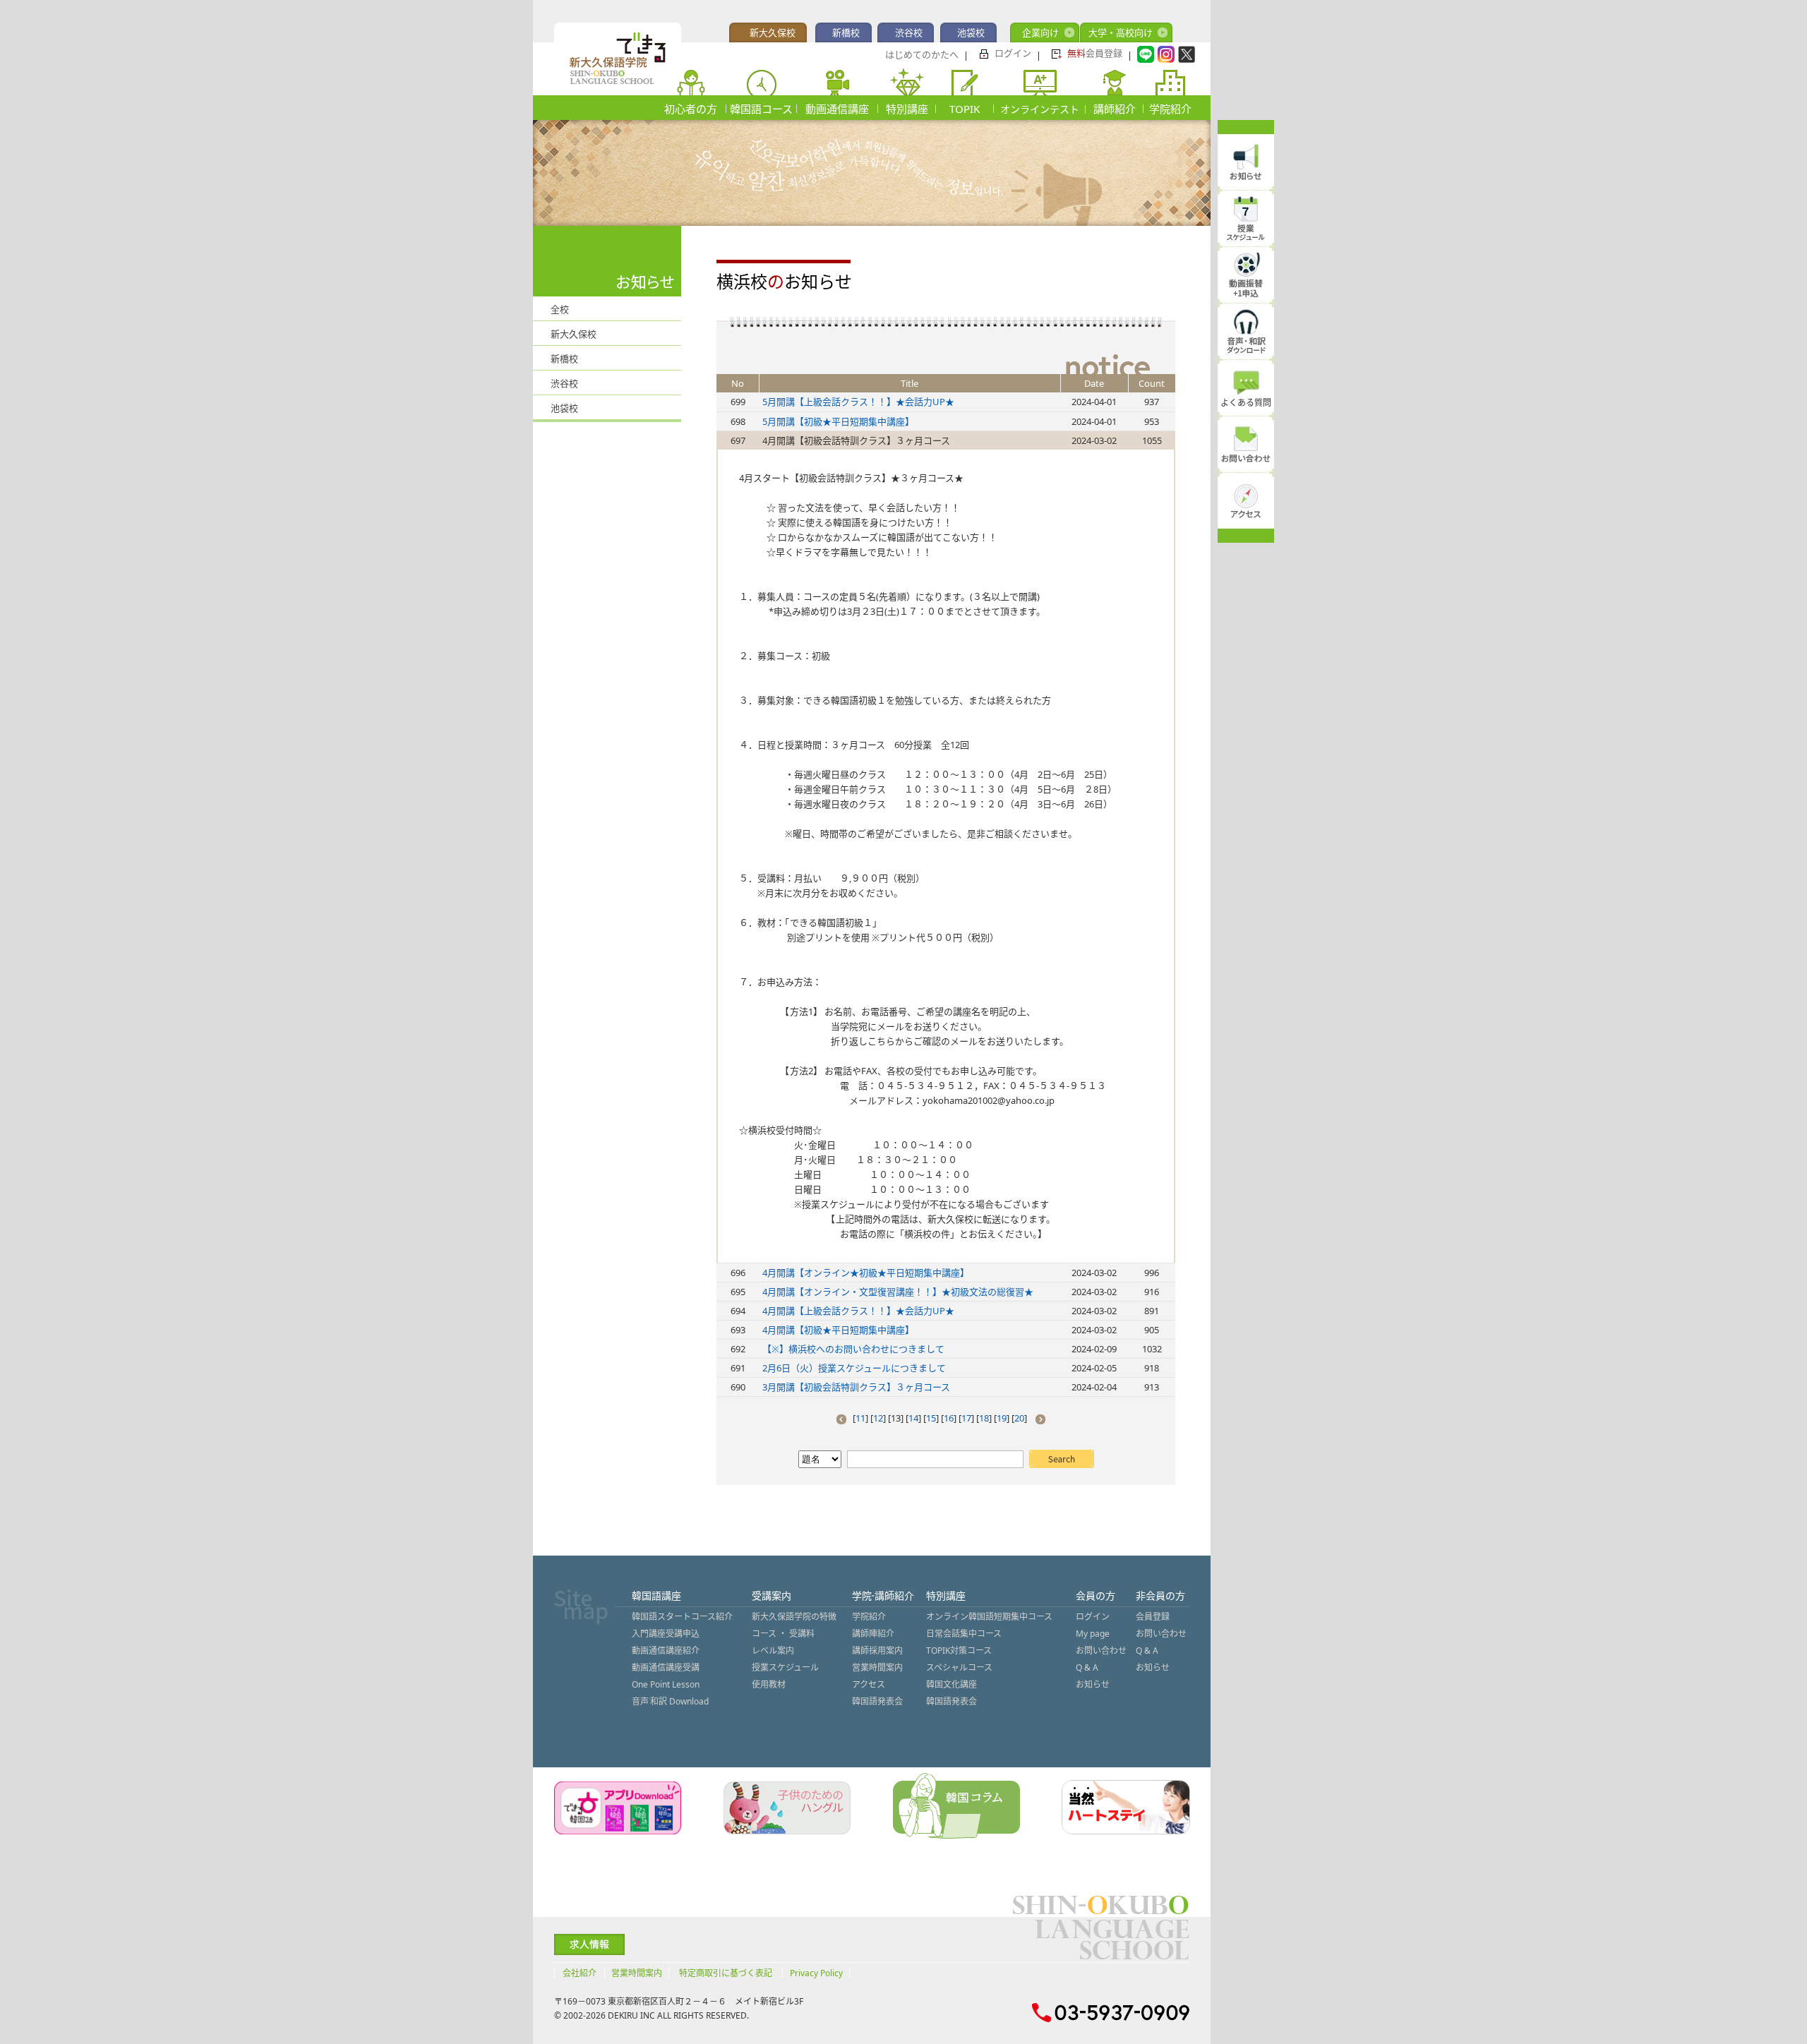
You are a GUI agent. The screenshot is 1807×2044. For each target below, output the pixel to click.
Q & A (1087, 1667)
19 (1002, 1418)
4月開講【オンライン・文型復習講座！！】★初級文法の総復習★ (898, 1292)
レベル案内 (773, 1651)
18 (984, 1418)
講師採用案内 (877, 1651)
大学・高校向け (1121, 32)
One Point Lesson (666, 1684)
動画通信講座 (837, 109)
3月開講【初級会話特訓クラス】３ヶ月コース (856, 1387)
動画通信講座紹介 (666, 1651)
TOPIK (965, 109)
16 (949, 1418)
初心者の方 (691, 109)
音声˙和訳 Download (670, 1701)
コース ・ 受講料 (783, 1634)
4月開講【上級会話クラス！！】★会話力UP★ (858, 1311)
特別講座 (907, 109)
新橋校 (846, 32)
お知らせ (1093, 1684)
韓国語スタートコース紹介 (682, 1617)
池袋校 (971, 32)
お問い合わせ (1101, 1651)
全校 (560, 309)
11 (860, 1418)
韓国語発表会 (877, 1701)
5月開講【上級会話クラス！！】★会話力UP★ (858, 402)
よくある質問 (1246, 403)
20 (1019, 1418)
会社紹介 (580, 1973)
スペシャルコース (959, 1667)
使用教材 (769, 1684)
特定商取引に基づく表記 (726, 1973)
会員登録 (1095, 53)
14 (913, 1418)
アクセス (869, 1684)
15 (931, 1418)
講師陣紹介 (873, 1634)
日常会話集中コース (964, 1634)
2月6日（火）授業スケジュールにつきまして (854, 1368)
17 (966, 1418)
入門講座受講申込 (666, 1634)
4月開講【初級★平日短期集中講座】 (838, 1330)
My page (1093, 1634)
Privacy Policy (816, 1973)
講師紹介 (1115, 109)
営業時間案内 (877, 1667)
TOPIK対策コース (959, 1651)
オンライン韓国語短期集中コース (989, 1617)
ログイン (1013, 53)
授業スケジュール (785, 1667)
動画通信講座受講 (666, 1667)
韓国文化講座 (951, 1684)
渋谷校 (909, 32)
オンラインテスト (1040, 109)
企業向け (1040, 32)
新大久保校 (773, 32)
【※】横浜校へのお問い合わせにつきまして (853, 1349)
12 (878, 1418)
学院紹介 (1170, 109)
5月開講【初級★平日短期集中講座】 (838, 421)
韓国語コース (761, 109)
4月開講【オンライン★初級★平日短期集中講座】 (866, 1273)
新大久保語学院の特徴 (794, 1617)
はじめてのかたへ (922, 54)
